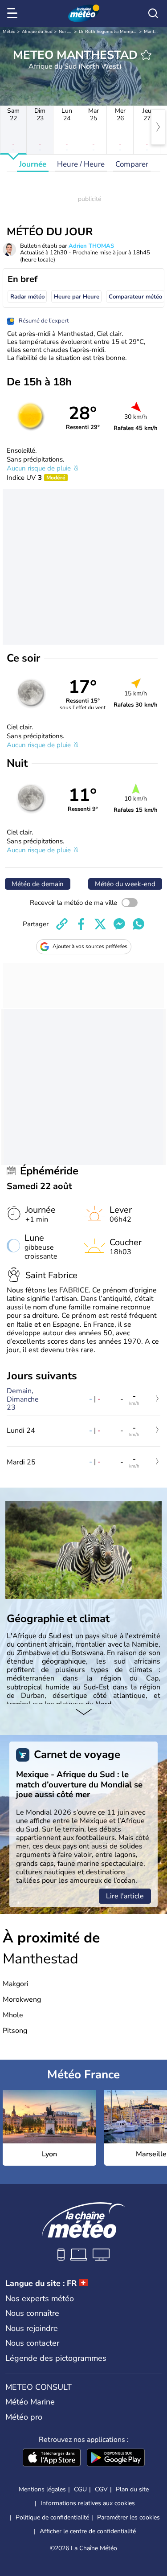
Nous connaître (32, 2313)
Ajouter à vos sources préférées (90, 946)
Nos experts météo (40, 2298)
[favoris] (146, 55)
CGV (101, 2489)
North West (71, 32)
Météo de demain (38, 884)
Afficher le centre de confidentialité (88, 2531)
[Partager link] (62, 924)
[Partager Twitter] (100, 924)
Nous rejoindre (32, 2328)
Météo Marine (30, 2402)
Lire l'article (125, 1896)
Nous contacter (32, 2343)
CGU (80, 2489)
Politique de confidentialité (52, 2517)
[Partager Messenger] (119, 924)
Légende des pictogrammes (56, 2358)
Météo (9, 32)
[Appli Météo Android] (116, 2458)
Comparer (132, 164)
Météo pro (24, 2417)
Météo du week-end (125, 884)
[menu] (14, 13)
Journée (33, 164)
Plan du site (132, 2489)
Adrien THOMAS (91, 246)
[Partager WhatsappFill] (138, 924)
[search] (153, 13)
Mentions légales (42, 2489)
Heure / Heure (81, 164)
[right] (158, 127)
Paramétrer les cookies (128, 2518)
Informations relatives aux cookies (88, 2503)
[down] (83, 1713)
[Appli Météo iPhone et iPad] (52, 2458)
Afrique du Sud (37, 32)
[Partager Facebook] (81, 924)
